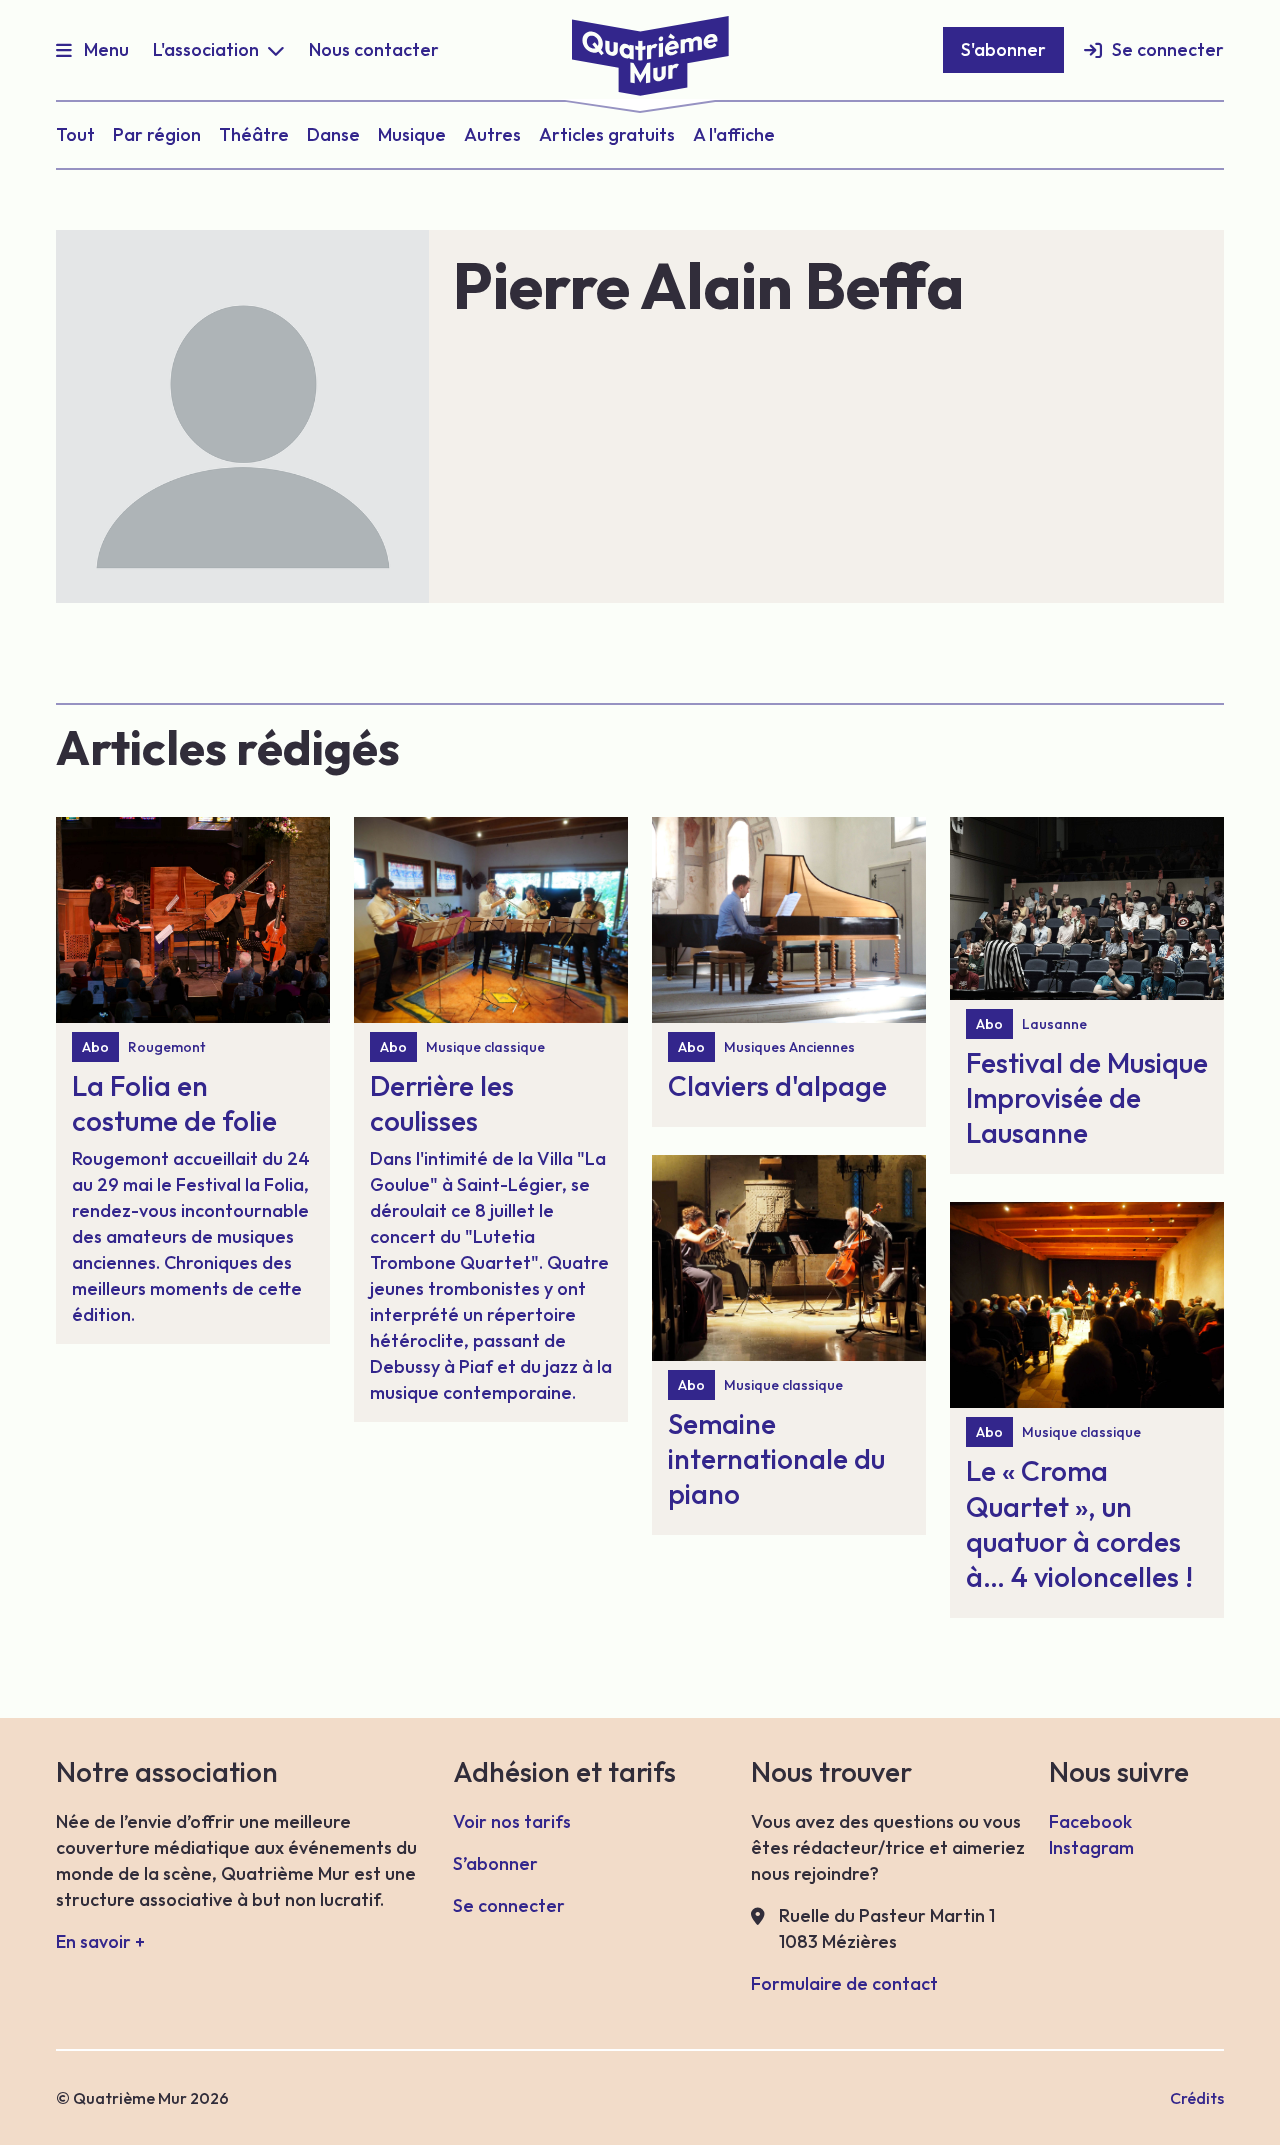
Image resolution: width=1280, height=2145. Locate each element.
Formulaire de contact (844, 1983)
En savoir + (100, 1941)
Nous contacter (374, 49)
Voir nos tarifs (512, 1821)
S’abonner (495, 1863)
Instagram (1091, 1847)
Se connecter (1168, 49)
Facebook (1090, 1821)
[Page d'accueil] (640, 48)
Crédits (1197, 2098)
